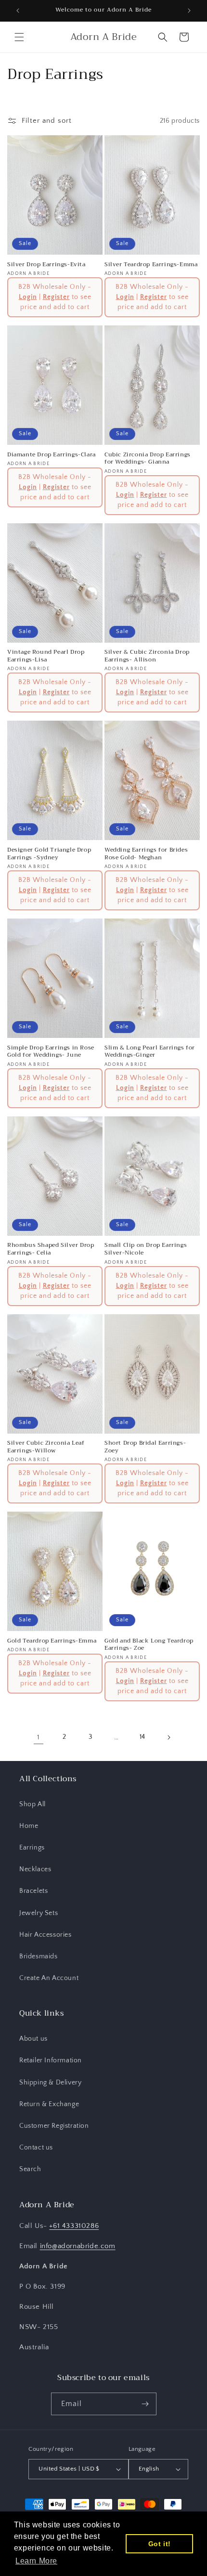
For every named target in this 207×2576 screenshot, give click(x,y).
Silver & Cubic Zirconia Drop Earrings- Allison (147, 656)
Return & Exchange (49, 2104)
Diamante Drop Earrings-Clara (52, 455)
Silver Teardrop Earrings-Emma (151, 265)
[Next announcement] (189, 11)
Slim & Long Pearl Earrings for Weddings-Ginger (150, 1052)
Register (56, 297)
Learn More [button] (36, 2561)
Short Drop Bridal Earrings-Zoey (145, 1447)
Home (29, 1826)
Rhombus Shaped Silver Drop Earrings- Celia (51, 1249)
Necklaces (35, 1869)
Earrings (32, 1848)
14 (142, 1737)
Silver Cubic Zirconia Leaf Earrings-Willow (46, 1447)
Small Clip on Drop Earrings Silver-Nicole (146, 1249)
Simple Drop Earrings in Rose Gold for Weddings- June (51, 1052)
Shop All (32, 1804)
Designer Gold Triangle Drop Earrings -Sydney (49, 854)
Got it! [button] (160, 2544)
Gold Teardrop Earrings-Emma (52, 1641)
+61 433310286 (74, 2226)
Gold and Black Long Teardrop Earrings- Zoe (149, 1645)
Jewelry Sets (39, 1913)
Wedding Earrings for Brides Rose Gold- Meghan (146, 854)
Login (28, 297)
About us (33, 2039)
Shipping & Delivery (50, 2083)
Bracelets (33, 1891)
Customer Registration (54, 2126)
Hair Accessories (45, 1935)
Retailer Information (51, 2060)
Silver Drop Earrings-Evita (46, 265)
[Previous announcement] (18, 11)
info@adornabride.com (78, 2246)
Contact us (36, 2148)
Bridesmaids (39, 1956)
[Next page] (168, 1737)
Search (30, 2169)
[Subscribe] (145, 2404)
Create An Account (49, 1978)
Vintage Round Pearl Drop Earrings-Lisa (46, 656)
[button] (19, 37)
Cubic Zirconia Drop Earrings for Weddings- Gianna (148, 459)
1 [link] (39, 1737)
